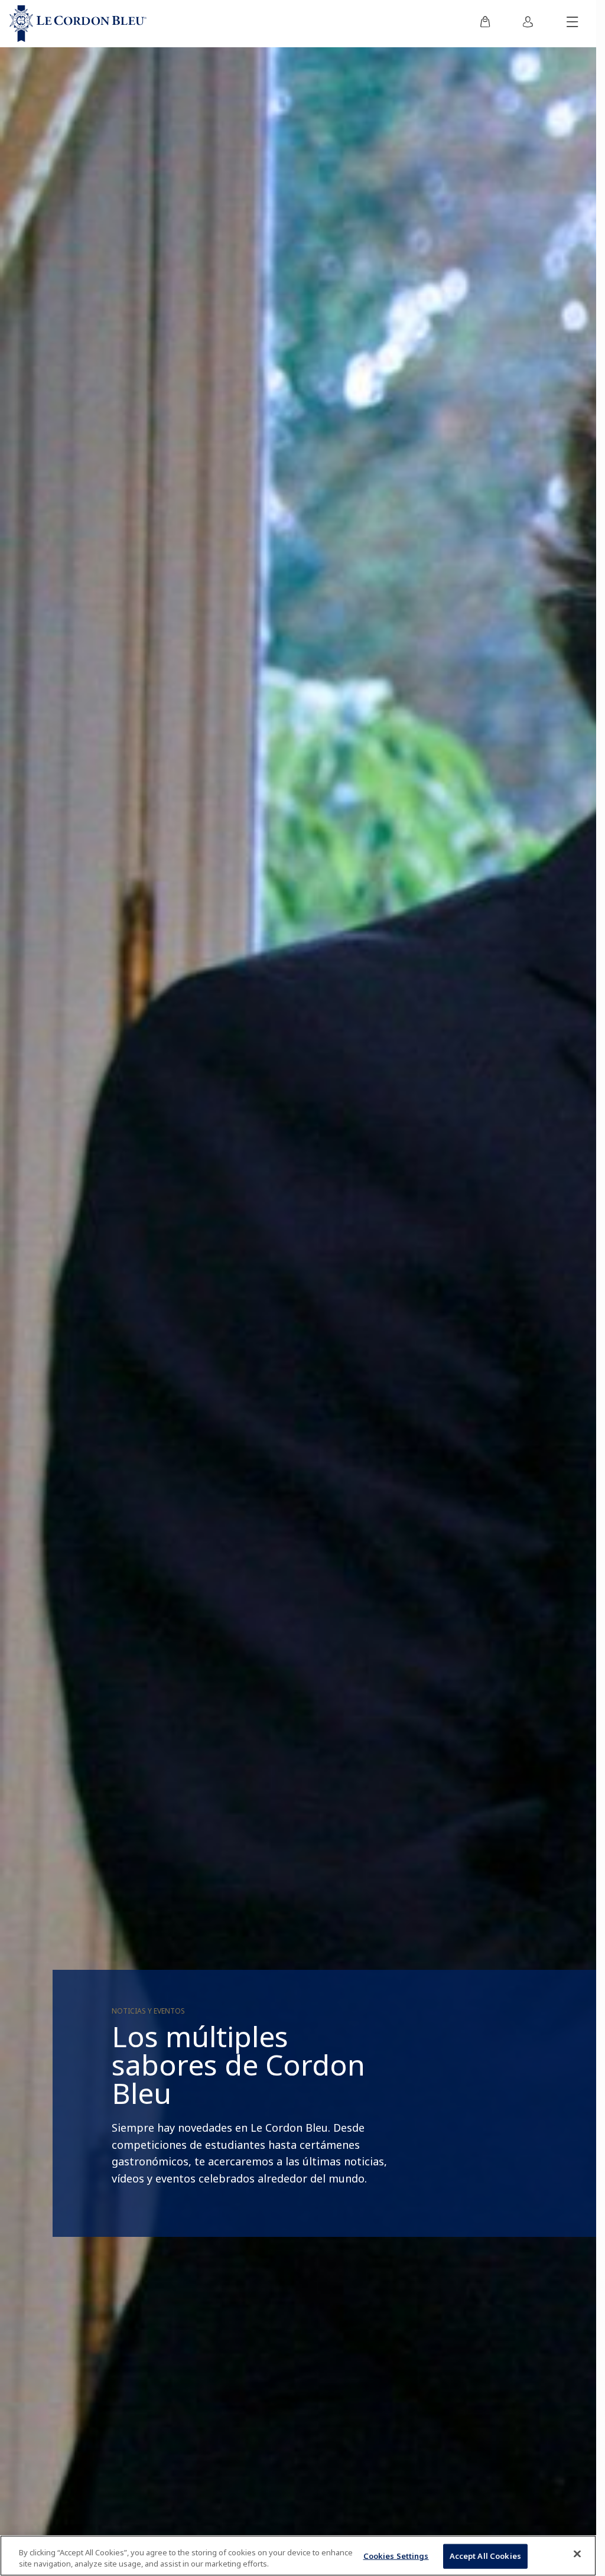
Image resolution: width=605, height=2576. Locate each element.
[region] (298, 2556)
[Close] (577, 2554)
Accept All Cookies (485, 2556)
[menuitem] (485, 24)
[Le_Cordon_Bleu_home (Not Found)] (78, 24)
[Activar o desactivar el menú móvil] (573, 24)
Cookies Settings (396, 2556)
